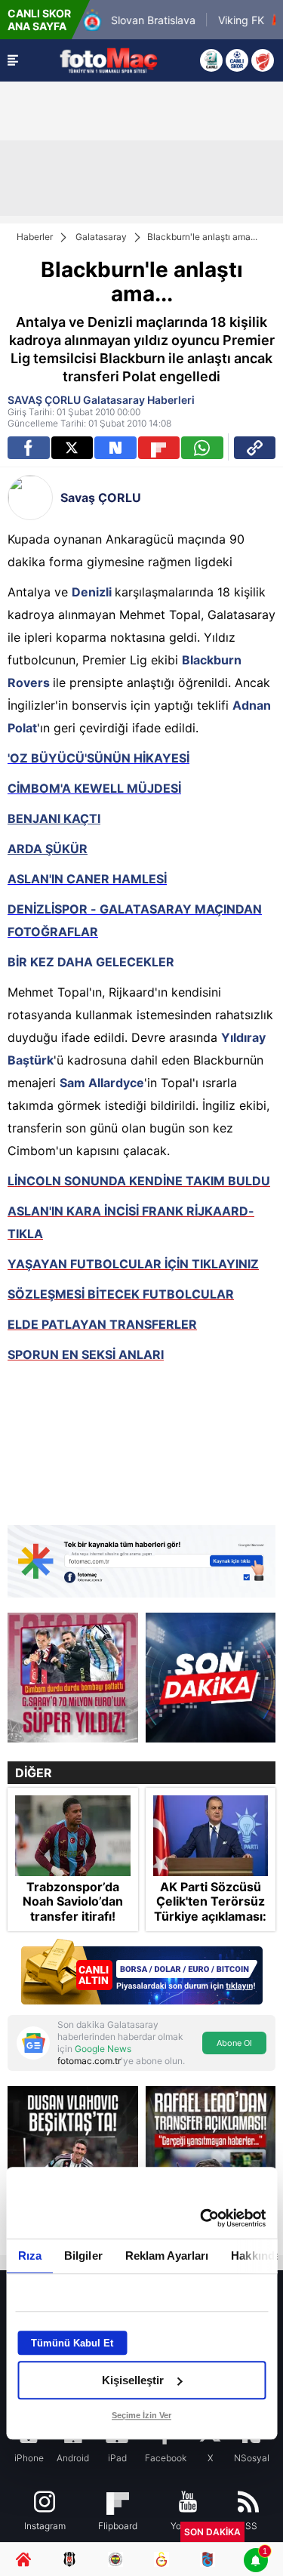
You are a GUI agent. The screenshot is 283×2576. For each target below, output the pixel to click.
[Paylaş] (255, 448)
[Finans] (141, 1973)
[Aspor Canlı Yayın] (211, 60)
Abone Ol (234, 2043)
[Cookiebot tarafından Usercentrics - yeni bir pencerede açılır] (201, 2218)
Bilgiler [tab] (83, 2256)
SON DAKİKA (212, 2532)
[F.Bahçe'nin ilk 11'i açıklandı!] (211, 1678)
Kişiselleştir (133, 2380)
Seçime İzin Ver (141, 2415)
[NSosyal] (115, 448)
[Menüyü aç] (13, 60)
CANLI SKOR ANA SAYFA (39, 20)
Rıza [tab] (29, 2256)
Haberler (35, 237)
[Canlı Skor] (237, 60)
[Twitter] (72, 448)
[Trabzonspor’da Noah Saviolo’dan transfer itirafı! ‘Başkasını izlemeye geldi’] (73, 1836)
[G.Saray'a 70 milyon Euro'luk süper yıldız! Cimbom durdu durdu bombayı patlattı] (73, 1678)
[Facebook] (29, 448)
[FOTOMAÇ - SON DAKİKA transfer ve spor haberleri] (109, 60)
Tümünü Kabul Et (72, 2343)
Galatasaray (101, 237)
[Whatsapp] (202, 448)
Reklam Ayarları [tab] (166, 2256)
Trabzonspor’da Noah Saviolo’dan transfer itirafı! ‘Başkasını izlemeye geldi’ (73, 1916)
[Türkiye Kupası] (263, 60)
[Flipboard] (159, 448)
